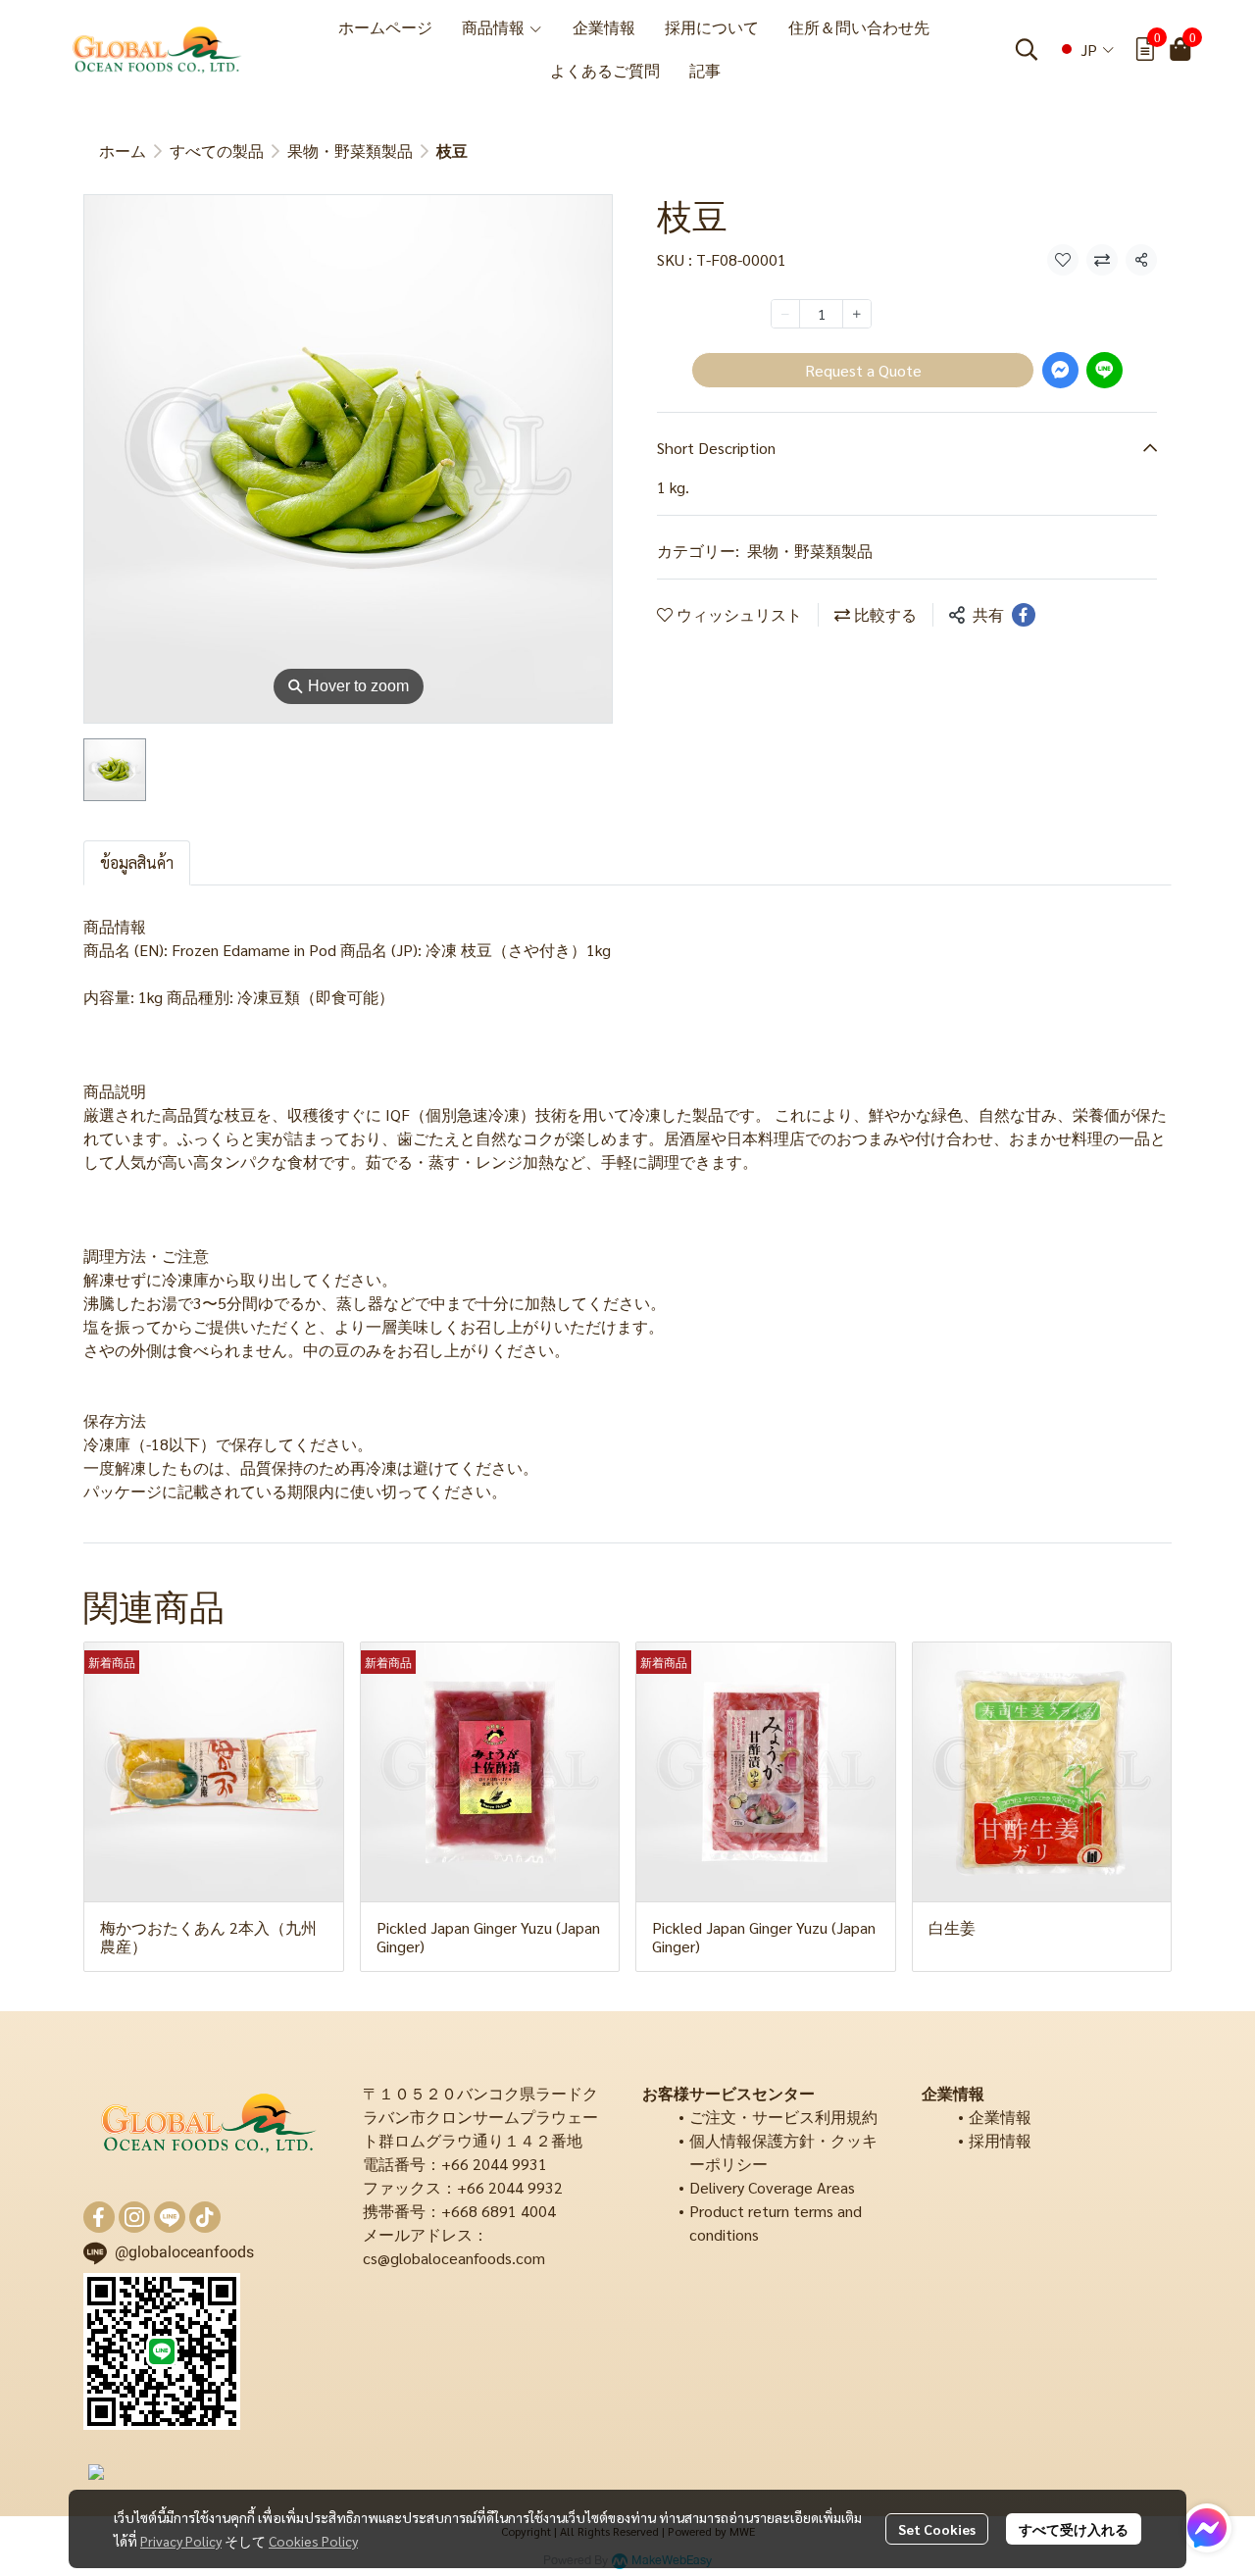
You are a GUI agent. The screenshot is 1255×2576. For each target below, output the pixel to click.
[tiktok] (205, 2217)
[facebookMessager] (1207, 2528)
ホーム (123, 151)
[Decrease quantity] (785, 314)
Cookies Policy (313, 2541)
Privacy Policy (181, 2541)
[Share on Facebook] (1024, 615)
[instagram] (134, 2217)
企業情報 (1000, 2117)
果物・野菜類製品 (350, 151)
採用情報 (1000, 2140)
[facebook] (99, 2217)
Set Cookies (937, 2529)
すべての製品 (217, 151)
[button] (1027, 49)
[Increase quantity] (857, 314)
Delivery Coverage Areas (772, 2187)
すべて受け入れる (1074, 2529)
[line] (170, 2217)
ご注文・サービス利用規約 (783, 2117)
